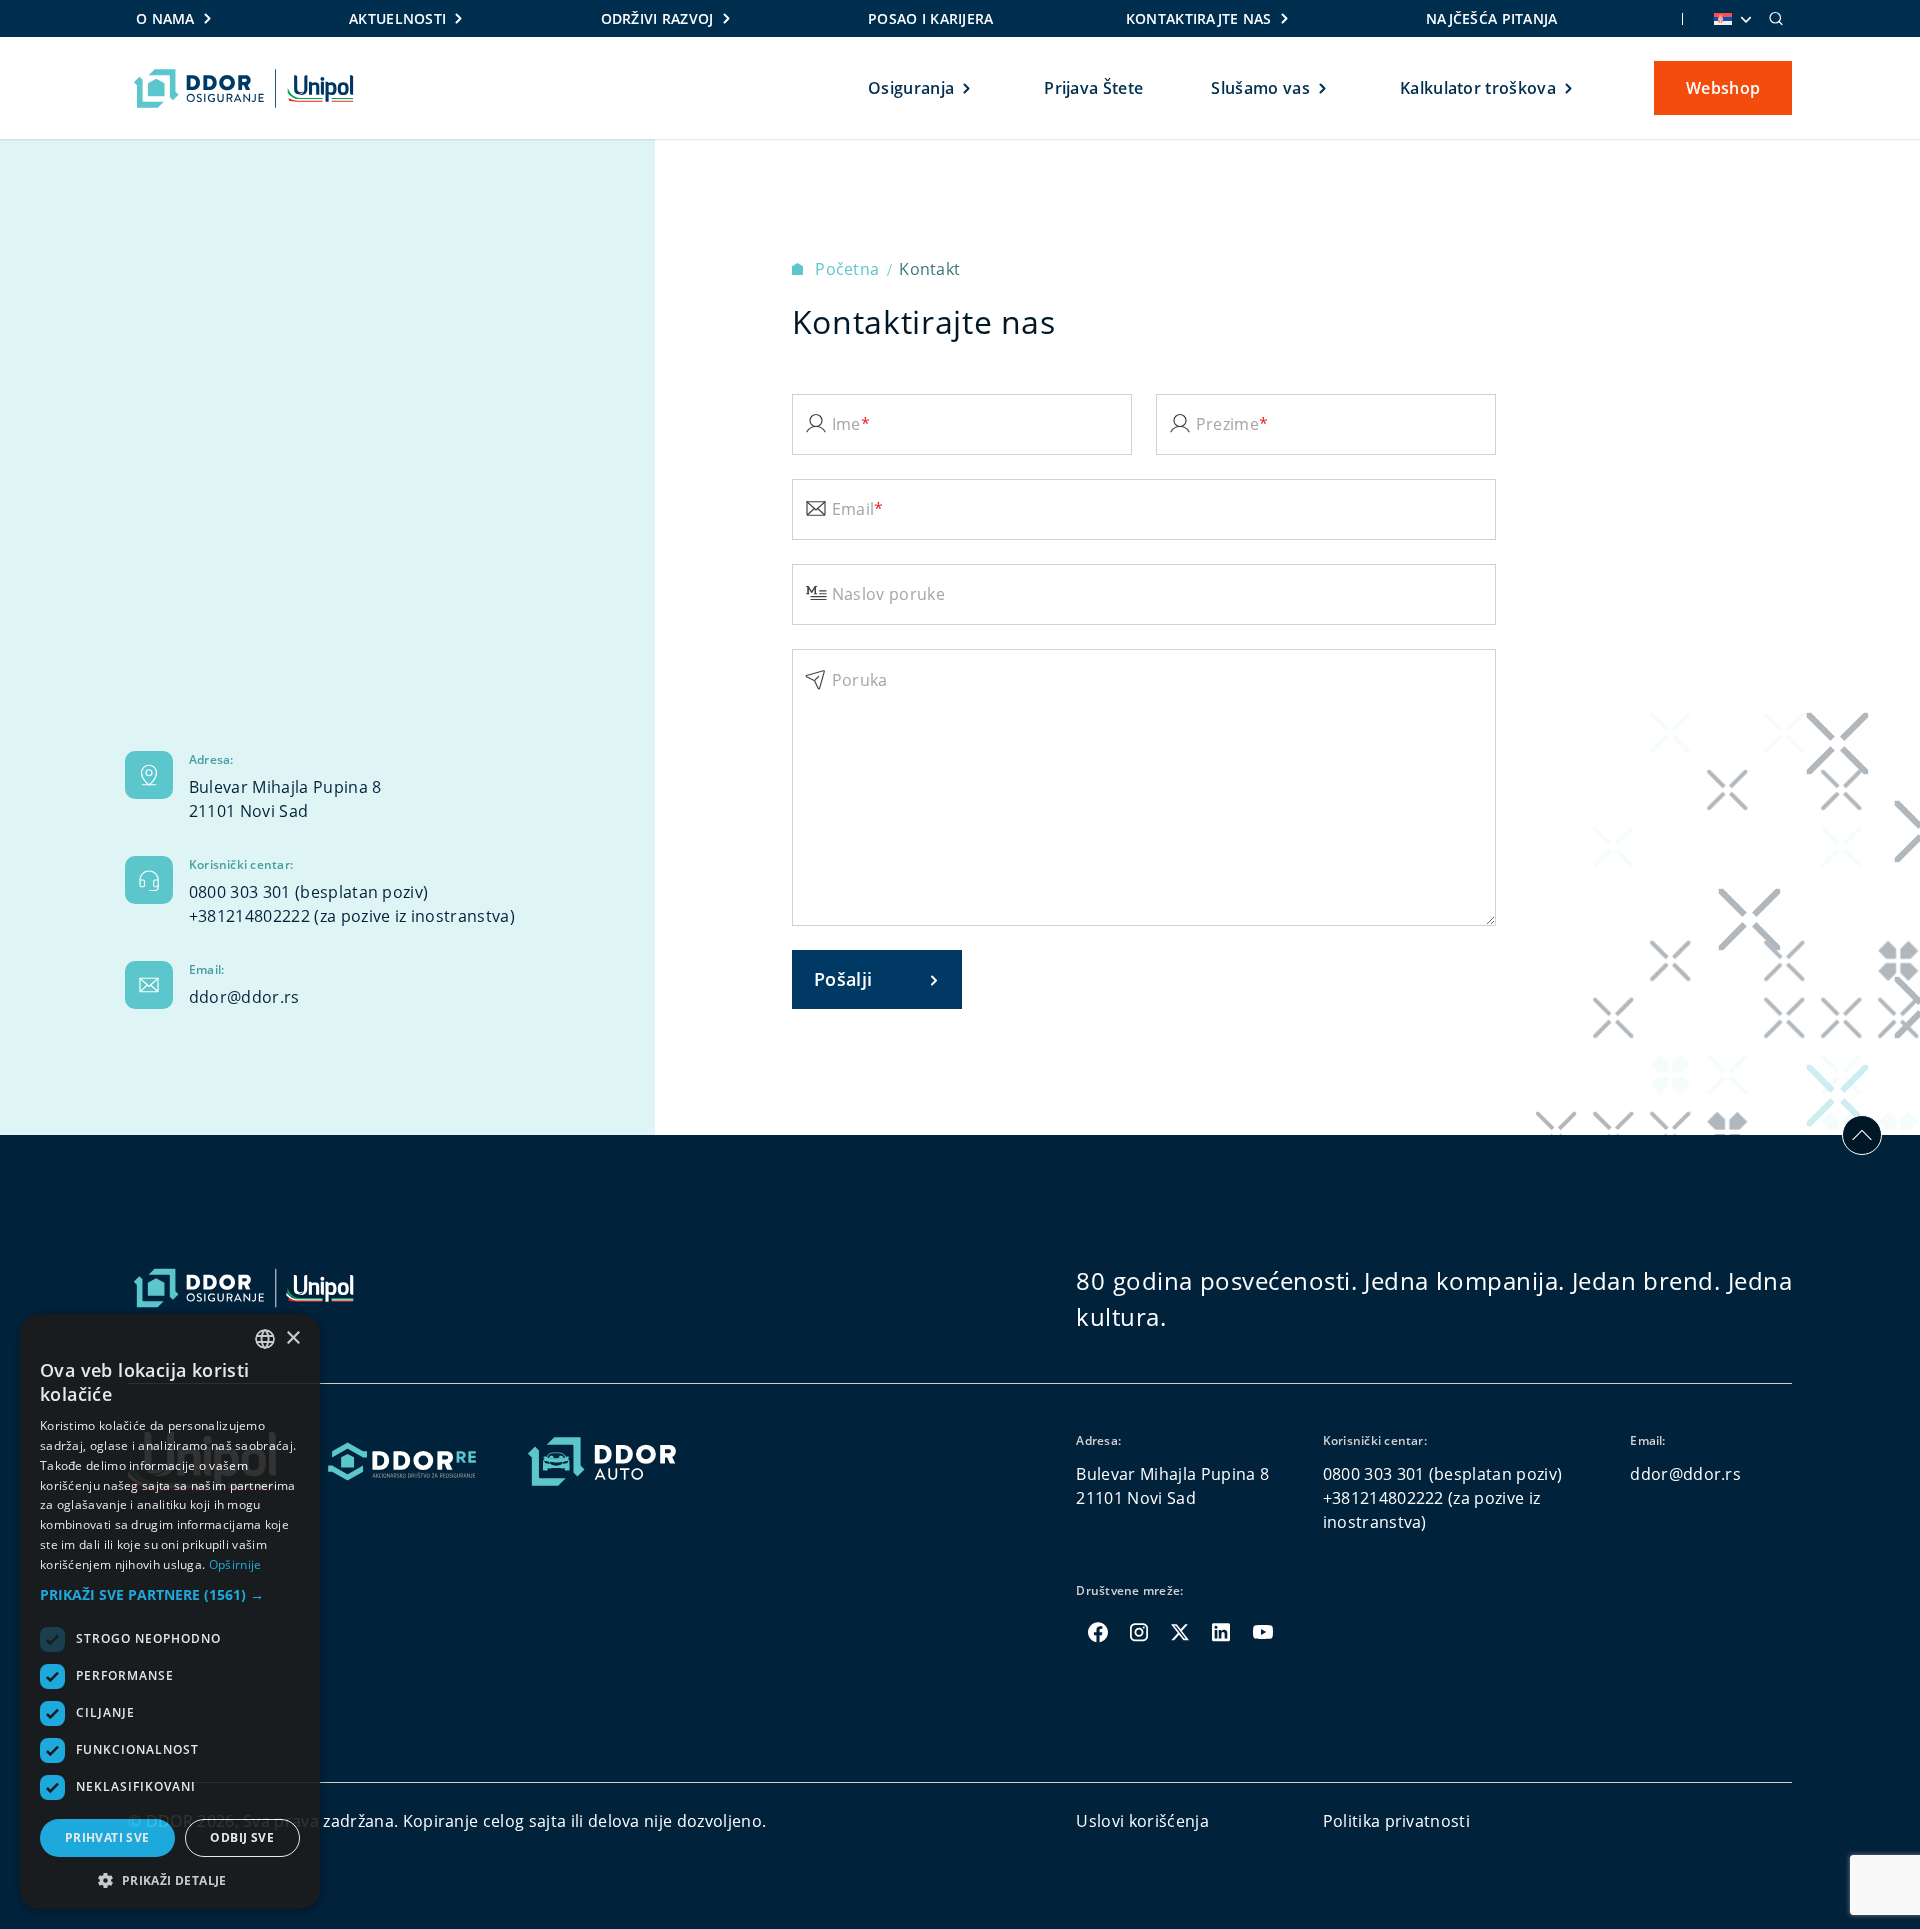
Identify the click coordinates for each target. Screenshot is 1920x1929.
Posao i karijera (930, 18)
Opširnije (235, 1564)
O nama (165, 18)
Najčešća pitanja (1491, 18)
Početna (849, 269)
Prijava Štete (1093, 88)
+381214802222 (249, 916)
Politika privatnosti (1396, 1821)
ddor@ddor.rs (244, 997)
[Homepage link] (243, 88)
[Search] (1776, 19)
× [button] (292, 1338)
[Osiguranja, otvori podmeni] (967, 88)
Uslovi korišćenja (1142, 1821)
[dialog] (170, 1611)
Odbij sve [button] (242, 1837)
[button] (170, 1594)
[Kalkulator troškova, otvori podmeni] (1569, 88)
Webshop (1723, 88)
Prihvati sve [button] (107, 1837)
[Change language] (1731, 19)
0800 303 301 (240, 892)
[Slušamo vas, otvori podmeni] (1323, 88)
